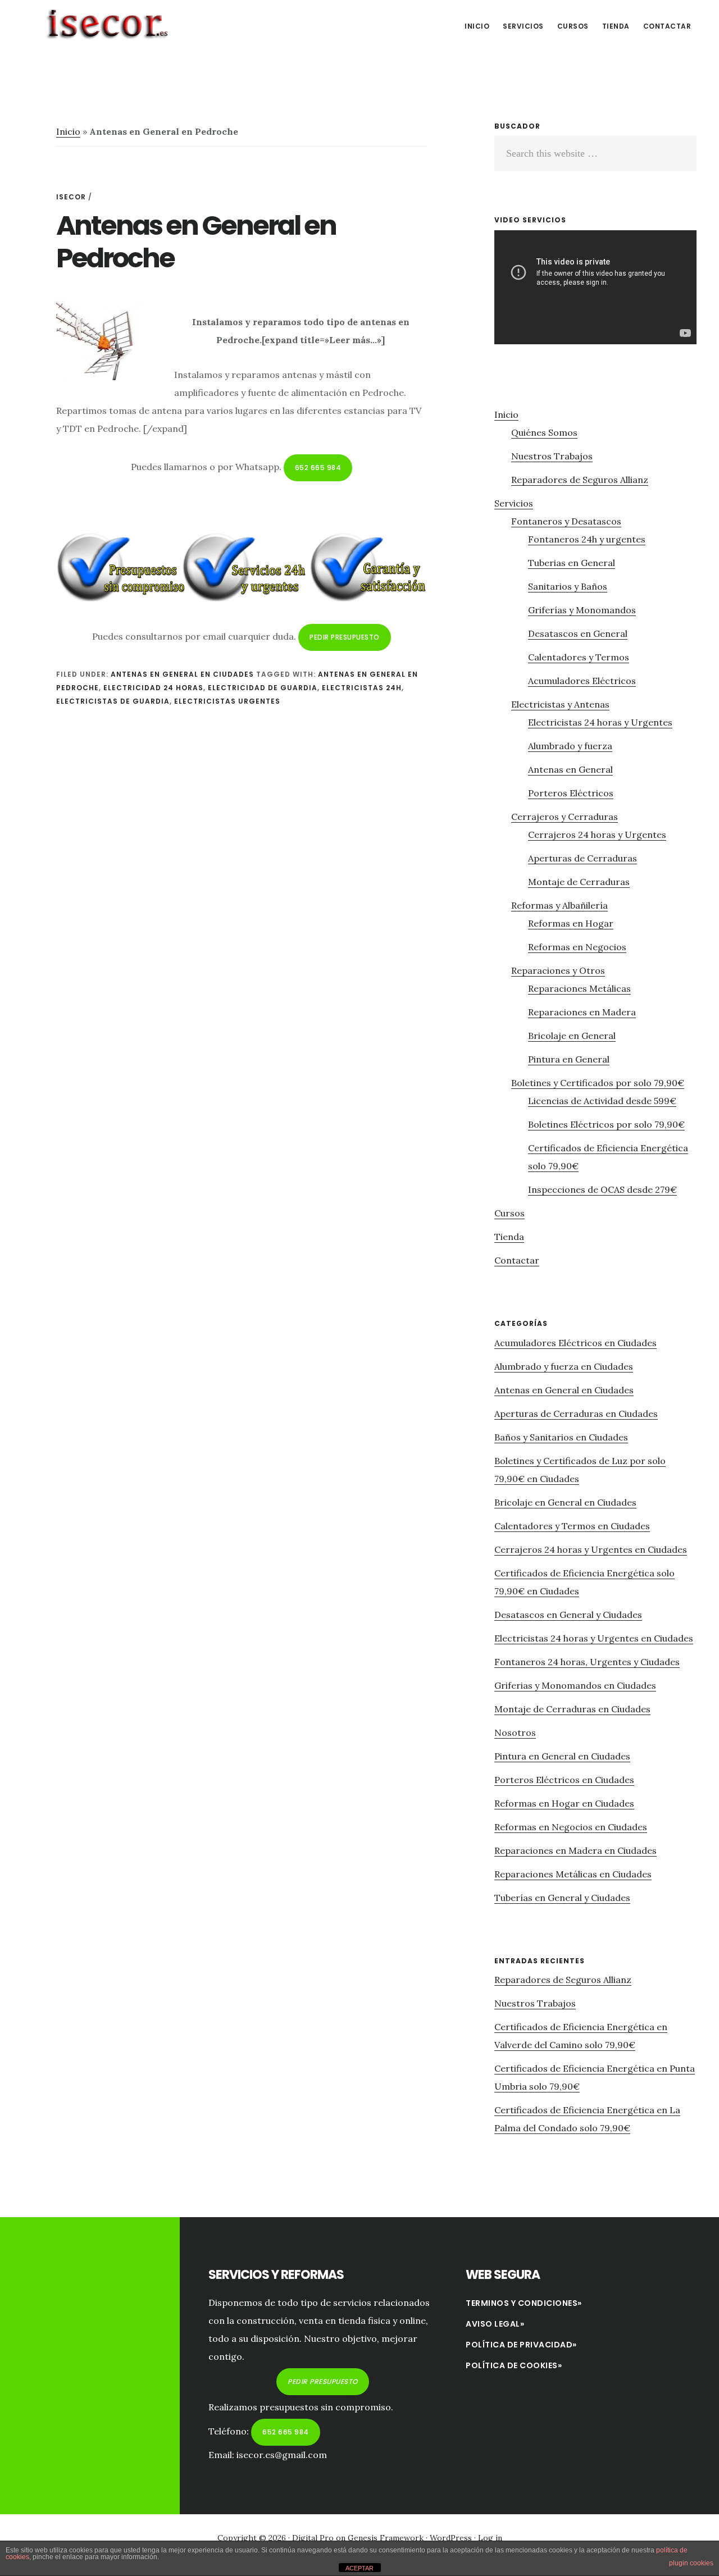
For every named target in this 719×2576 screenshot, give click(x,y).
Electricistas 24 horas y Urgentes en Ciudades (594, 1638)
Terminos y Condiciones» (524, 2303)
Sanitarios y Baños (568, 586)
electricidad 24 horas (153, 688)
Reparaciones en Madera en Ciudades (575, 1850)
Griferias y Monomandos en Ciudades (575, 1685)
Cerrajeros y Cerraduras (565, 817)
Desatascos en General (578, 633)
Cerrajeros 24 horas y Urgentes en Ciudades (591, 1549)
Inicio (68, 131)
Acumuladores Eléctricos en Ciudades (575, 1343)
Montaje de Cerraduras (579, 882)
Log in (490, 2538)
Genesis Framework (386, 2538)
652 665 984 (318, 468)
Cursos (509, 1213)
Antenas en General (570, 769)
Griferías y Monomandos (582, 610)
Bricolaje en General (572, 1036)
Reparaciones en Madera (582, 1012)
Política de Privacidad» (521, 2345)
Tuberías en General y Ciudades (562, 1898)
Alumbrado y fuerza (570, 746)
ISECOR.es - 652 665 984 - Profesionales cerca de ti (107, 25)
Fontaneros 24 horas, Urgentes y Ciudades (587, 1662)
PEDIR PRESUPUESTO (345, 637)
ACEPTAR (359, 2568)
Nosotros (515, 1732)
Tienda (509, 1237)
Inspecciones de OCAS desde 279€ (602, 1189)
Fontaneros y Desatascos (566, 521)
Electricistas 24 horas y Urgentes (600, 722)
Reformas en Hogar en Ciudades (564, 1803)
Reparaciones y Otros (558, 970)
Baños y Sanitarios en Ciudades (561, 1437)
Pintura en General (569, 1059)
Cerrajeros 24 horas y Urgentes (597, 835)
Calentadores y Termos (579, 657)
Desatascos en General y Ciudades (568, 1615)
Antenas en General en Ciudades (182, 674)
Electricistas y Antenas (560, 704)
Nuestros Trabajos (552, 456)
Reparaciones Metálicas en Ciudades (573, 1874)
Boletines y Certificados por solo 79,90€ (598, 1083)
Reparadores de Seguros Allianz (580, 480)
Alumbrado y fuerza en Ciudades (564, 1366)
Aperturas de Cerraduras (583, 858)
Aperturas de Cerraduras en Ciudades (576, 1414)
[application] (595, 287)
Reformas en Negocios (577, 947)
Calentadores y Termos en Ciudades (572, 1526)
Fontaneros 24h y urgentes (587, 539)
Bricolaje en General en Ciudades (565, 1502)
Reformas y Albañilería (559, 905)
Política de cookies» (514, 2365)
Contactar (517, 1260)
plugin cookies (691, 2563)
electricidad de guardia (263, 688)
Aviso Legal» (495, 2324)
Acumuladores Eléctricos (582, 681)
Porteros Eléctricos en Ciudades (564, 1780)
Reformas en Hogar (571, 923)
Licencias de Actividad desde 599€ (602, 1101)
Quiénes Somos (544, 432)
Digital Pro (313, 2538)
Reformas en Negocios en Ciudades (571, 1827)
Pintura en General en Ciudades (562, 1756)
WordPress (451, 2538)
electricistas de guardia (113, 701)
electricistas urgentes (227, 701)
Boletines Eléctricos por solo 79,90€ (606, 1124)
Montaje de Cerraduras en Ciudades (572, 1709)
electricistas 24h (362, 688)
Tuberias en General (572, 563)
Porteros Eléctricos (571, 793)
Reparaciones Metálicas (579, 988)
